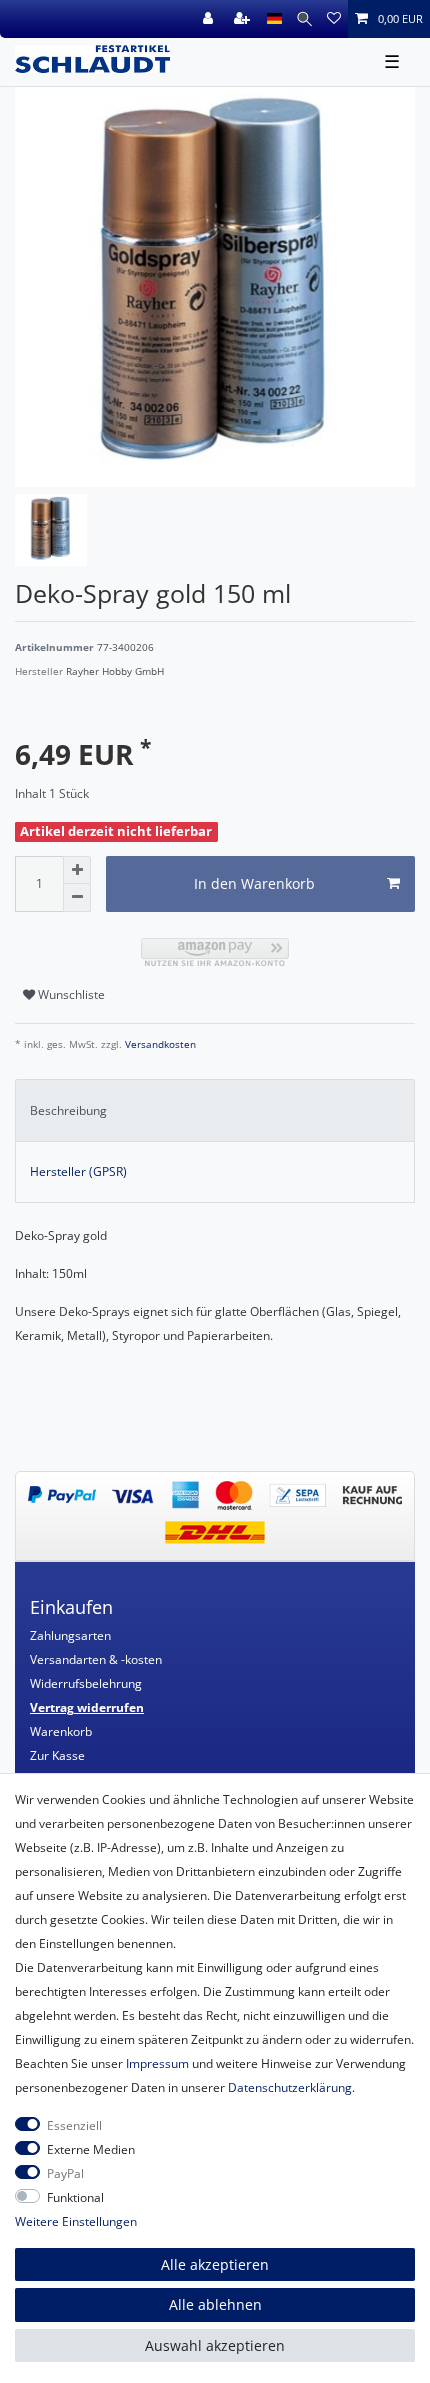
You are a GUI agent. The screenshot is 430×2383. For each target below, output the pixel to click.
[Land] (274, 19)
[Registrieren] (244, 19)
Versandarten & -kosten (96, 1659)
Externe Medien (91, 2149)
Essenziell (74, 2125)
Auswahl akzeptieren (215, 2345)
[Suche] (304, 19)
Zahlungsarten (70, 1635)
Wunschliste (70, 994)
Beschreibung (68, 1110)
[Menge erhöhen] (77, 870)
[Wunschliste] (334, 19)
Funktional (75, 2197)
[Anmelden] (210, 19)
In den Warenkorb (254, 883)
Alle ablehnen (215, 2304)
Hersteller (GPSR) (78, 1171)
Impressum (157, 2063)
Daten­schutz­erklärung (290, 2087)
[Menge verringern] (77, 898)
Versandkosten (159, 1044)
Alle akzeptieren (215, 2264)
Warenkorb (61, 1731)
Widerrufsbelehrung (86, 1683)
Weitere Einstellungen (76, 2221)
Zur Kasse (57, 1755)
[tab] (215, 1110)
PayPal (65, 2173)
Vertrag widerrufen (87, 1707)
